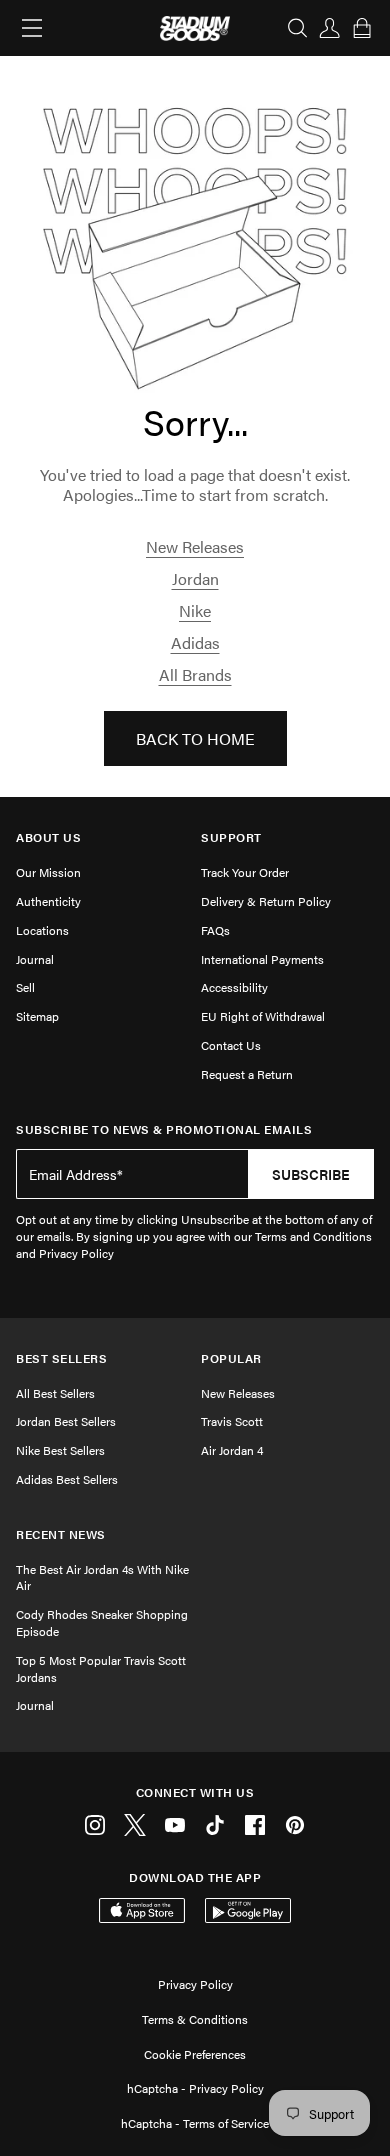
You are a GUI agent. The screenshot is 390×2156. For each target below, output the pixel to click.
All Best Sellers (55, 1393)
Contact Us (231, 1045)
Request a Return (247, 1074)
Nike (195, 610)
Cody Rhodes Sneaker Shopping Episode (102, 1622)
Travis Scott (232, 1421)
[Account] (330, 28)
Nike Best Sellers (60, 1450)
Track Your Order (245, 872)
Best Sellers (61, 1358)
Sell (25, 987)
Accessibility (234, 987)
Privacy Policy (195, 1984)
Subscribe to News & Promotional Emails (164, 1129)
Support (231, 837)
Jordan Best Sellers (66, 1421)
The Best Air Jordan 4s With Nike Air (102, 1577)
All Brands (195, 674)
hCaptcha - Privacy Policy (195, 2088)
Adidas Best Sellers (67, 1479)
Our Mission (48, 872)
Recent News (61, 1534)
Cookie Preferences (195, 2054)
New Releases (195, 546)
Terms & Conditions (195, 2019)
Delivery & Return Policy (266, 901)
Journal (35, 959)
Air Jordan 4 (232, 1450)
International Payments (262, 959)
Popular (231, 1358)
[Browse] (32, 28)
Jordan (195, 578)
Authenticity (48, 901)
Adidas (195, 642)
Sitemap (37, 1016)
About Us (48, 837)
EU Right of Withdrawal (263, 1016)
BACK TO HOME (195, 738)
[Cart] (362, 28)
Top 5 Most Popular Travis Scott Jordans (101, 1668)
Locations (42, 930)
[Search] (298, 28)
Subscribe (311, 1174)
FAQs (215, 930)
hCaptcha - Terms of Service (195, 2123)
